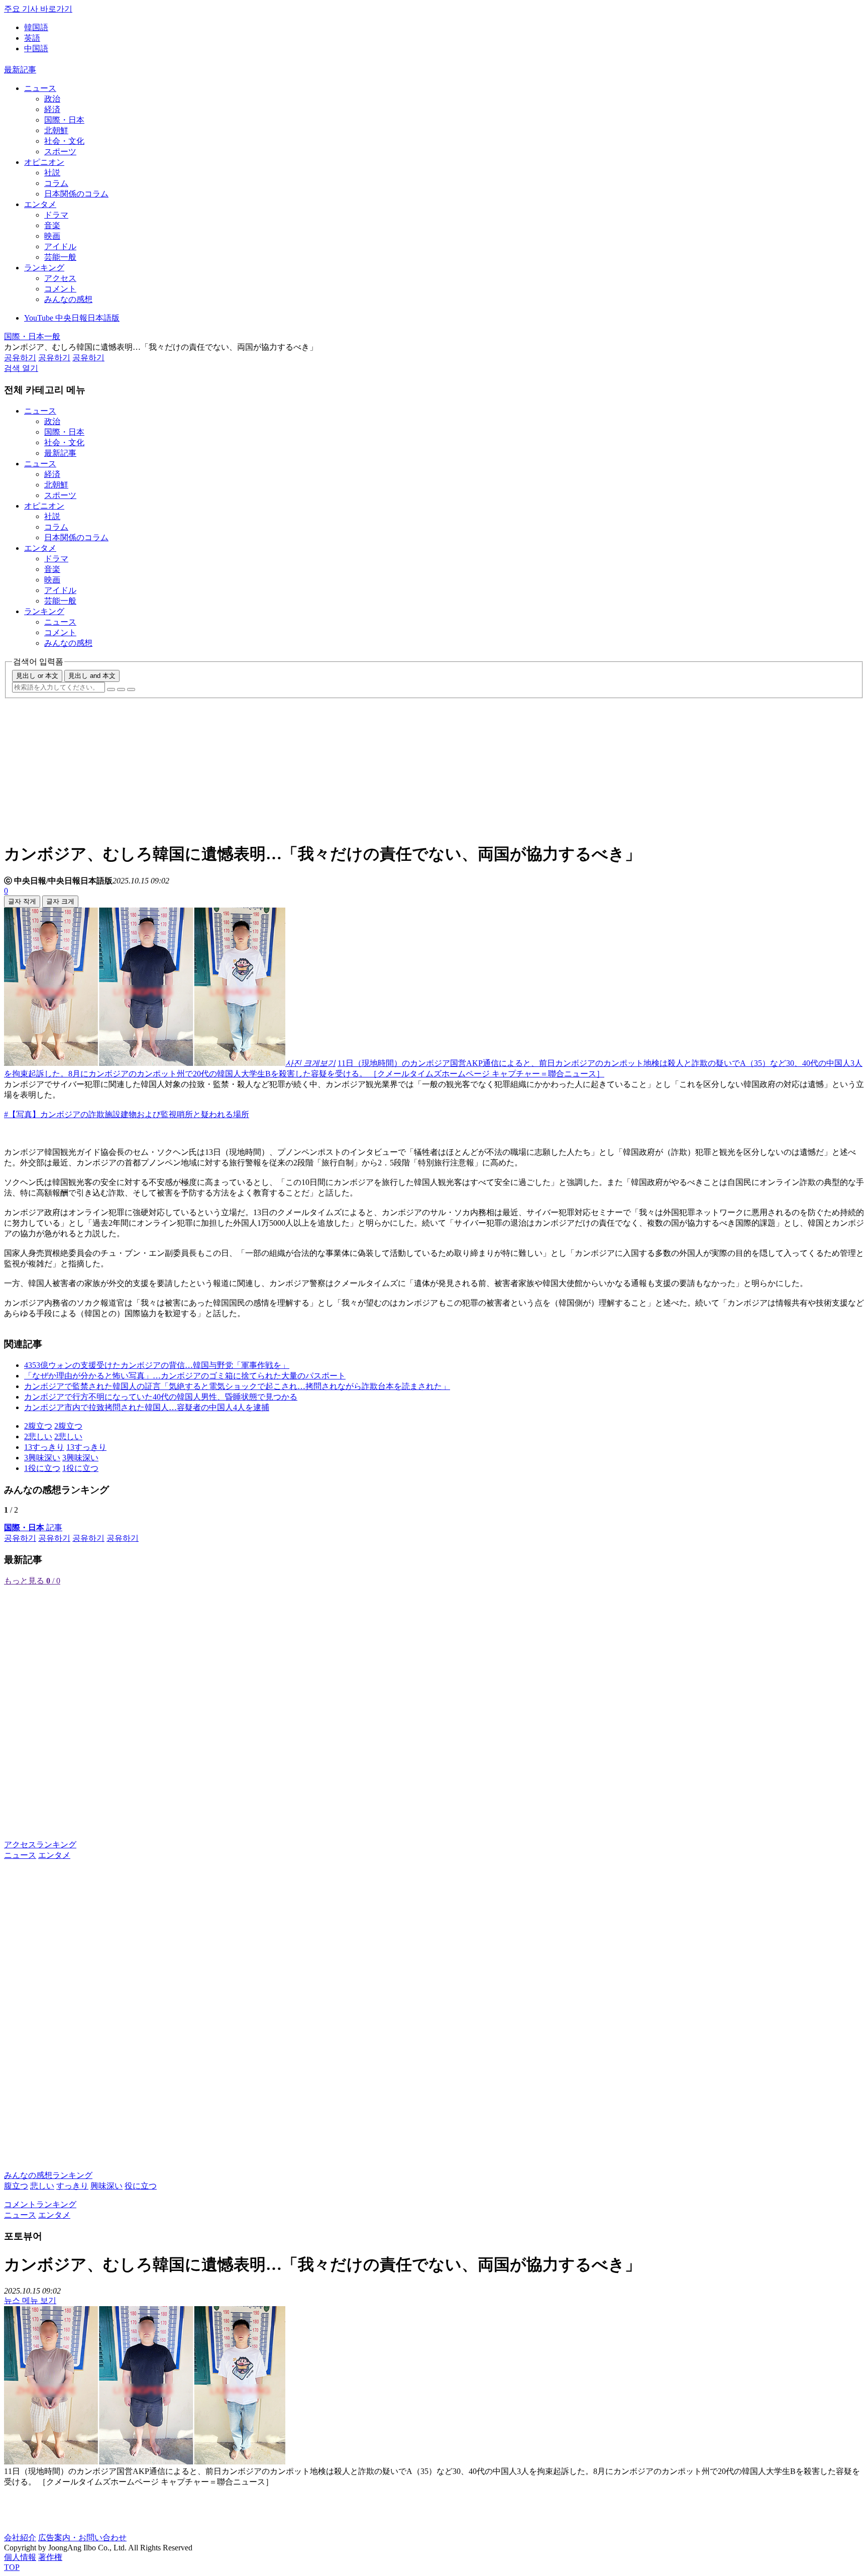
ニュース (40, 88)
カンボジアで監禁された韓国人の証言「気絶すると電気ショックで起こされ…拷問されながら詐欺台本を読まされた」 (237, 1386)
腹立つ (16, 2186)
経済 (52, 109)
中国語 (36, 48)
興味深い (106, 2186)
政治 (52, 99)
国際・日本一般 (32, 336)
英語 (32, 38)
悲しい (42, 2186)
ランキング (44, 268)
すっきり (72, 2186)
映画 (52, 236)
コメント (60, 289)
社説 (52, 173)
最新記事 (20, 70)
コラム (56, 183)
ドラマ (56, 215)
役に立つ (141, 2186)
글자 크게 (60, 901)
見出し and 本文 (92, 676)
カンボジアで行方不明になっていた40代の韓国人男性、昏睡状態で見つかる (161, 1397)
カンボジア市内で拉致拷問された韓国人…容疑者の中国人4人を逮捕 (147, 1407)
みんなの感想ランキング (48, 2175)
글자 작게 (22, 901)
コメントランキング (40, 2204)
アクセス (60, 278)
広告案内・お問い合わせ (82, 2538)
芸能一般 (60, 257)
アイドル (60, 246)
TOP (12, 2567)
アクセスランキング (40, 1845)
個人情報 (20, 2557)
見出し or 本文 (37, 676)
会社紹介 (20, 2538)
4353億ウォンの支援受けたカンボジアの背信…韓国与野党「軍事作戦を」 (157, 1365)
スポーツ (60, 152)
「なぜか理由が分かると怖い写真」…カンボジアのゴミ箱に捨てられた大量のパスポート (185, 1376)
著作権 (50, 2557)
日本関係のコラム (76, 194)
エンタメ (40, 204)
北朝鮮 (56, 130)
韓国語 (36, 27)
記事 (33, 1527)
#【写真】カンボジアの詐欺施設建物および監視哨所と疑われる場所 (127, 1114)
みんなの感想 (68, 299)
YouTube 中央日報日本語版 (72, 318)
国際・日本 (64, 120)
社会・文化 (64, 141)
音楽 (52, 225)
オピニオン (44, 162)
